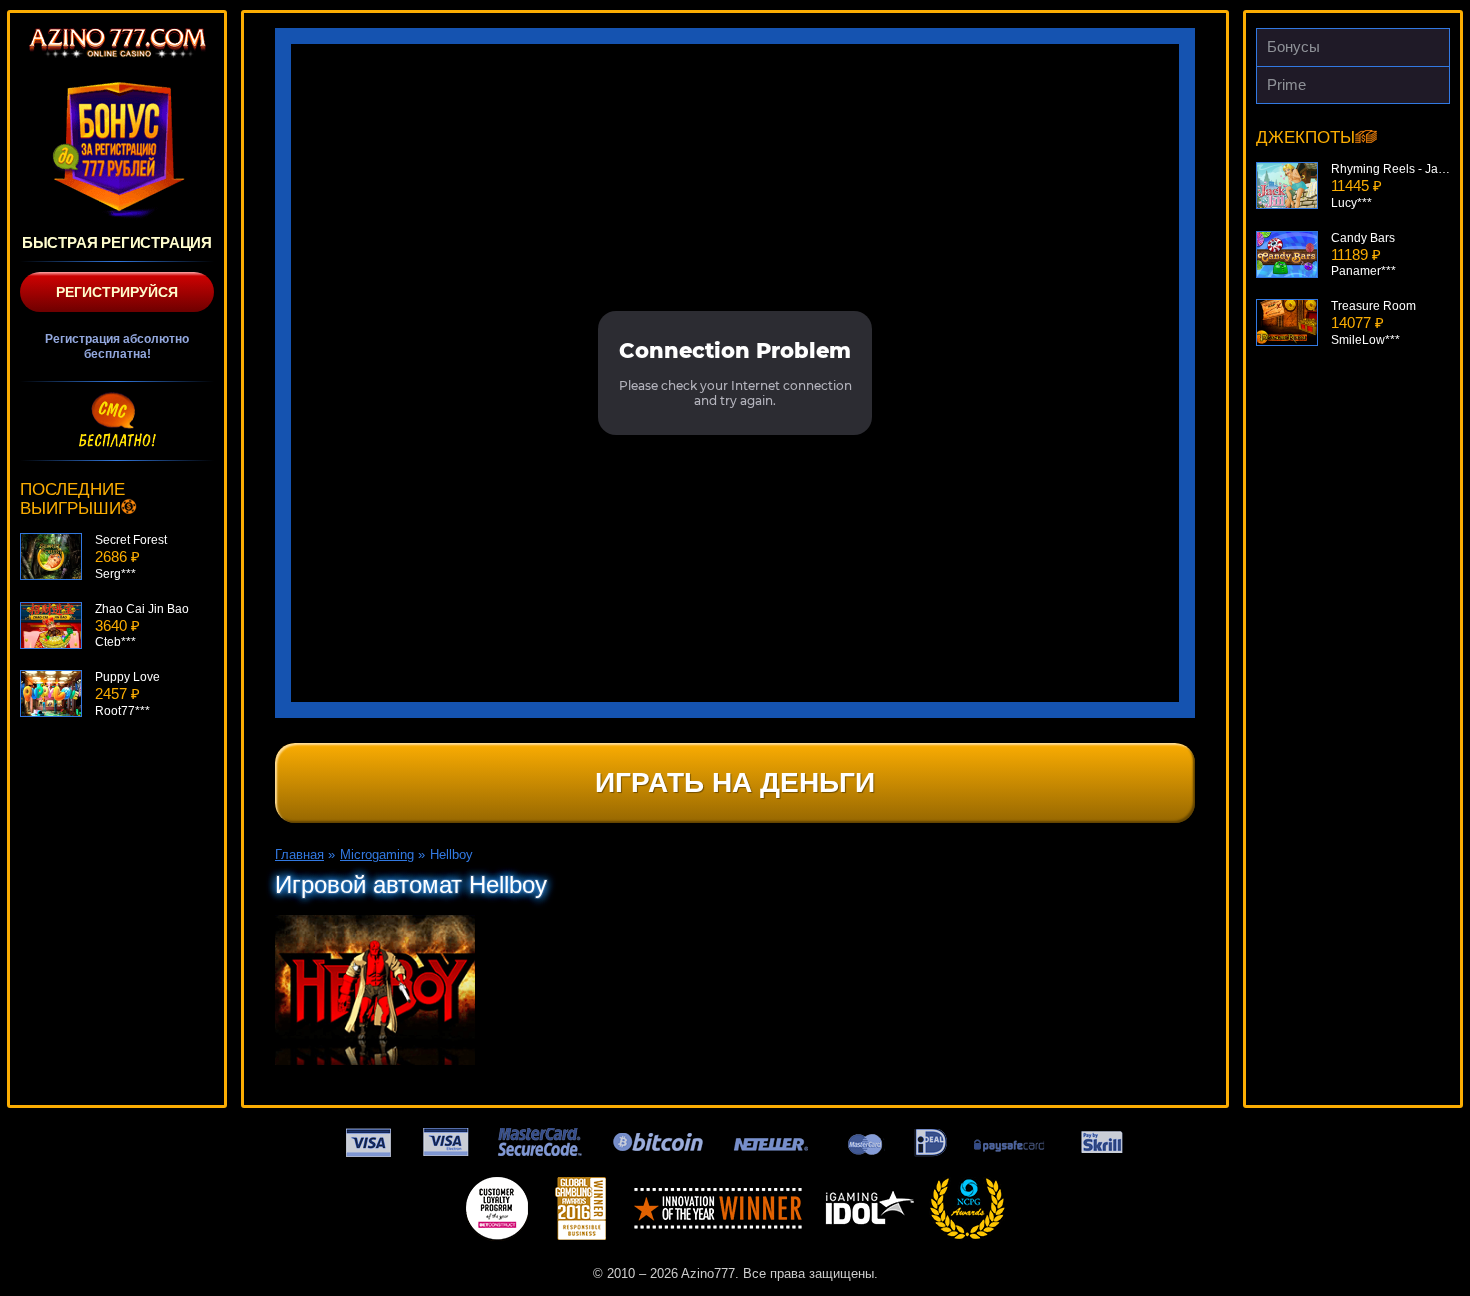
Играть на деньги (735, 782)
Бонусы (1293, 46)
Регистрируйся (117, 292)
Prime (1286, 84)
